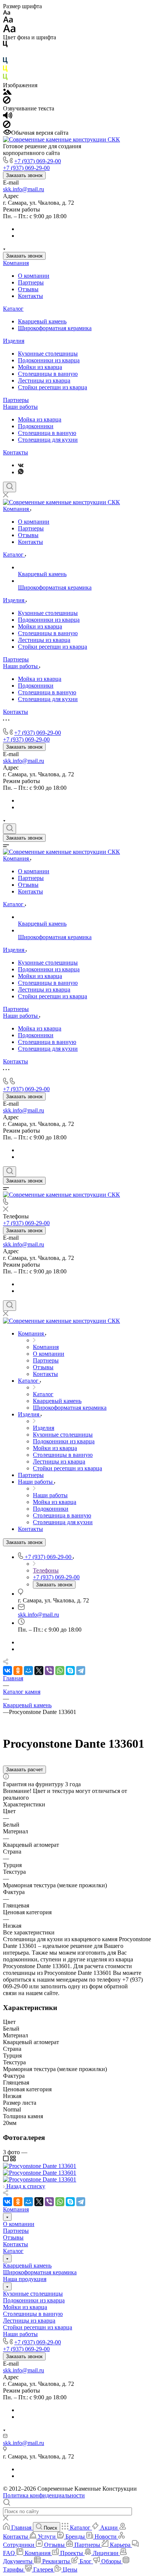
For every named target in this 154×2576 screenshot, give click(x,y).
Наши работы (20, 407)
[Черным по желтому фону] (5, 70)
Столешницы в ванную (48, 374)
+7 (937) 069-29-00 (38, 161)
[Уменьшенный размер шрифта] (7, 13)
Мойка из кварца (40, 419)
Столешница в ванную (47, 433)
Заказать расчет (24, 1770)
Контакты (30, 296)
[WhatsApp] (60, 1671)
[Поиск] (10, 487)
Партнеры (31, 282)
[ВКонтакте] (21, 465)
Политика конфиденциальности (44, 2495)
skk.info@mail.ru (24, 189)
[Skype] (70, 1671)
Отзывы (28, 289)
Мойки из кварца (40, 367)
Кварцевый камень (42, 321)
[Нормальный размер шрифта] (8, 21)
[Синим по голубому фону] (5, 62)
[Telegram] (81, 1671)
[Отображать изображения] (7, 93)
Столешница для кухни (48, 440)
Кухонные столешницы (48, 354)
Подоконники (36, 426)
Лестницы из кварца (44, 380)
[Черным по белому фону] (5, 45)
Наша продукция (25, 2279)
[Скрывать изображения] (7, 102)
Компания (16, 263)
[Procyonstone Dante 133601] (40, 2166)
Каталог (13, 309)
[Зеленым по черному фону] (5, 78)
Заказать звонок (24, 175)
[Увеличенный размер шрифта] (9, 31)
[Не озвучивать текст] (7, 126)
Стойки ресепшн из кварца (53, 387)
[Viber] (49, 1671)
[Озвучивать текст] (8, 117)
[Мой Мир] (28, 1671)
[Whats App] (21, 472)
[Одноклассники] (18, 1671)
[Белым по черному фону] (5, 54)
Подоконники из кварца (49, 360)
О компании (34, 276)
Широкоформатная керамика (55, 328)
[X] (39, 1671)
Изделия (14, 341)
